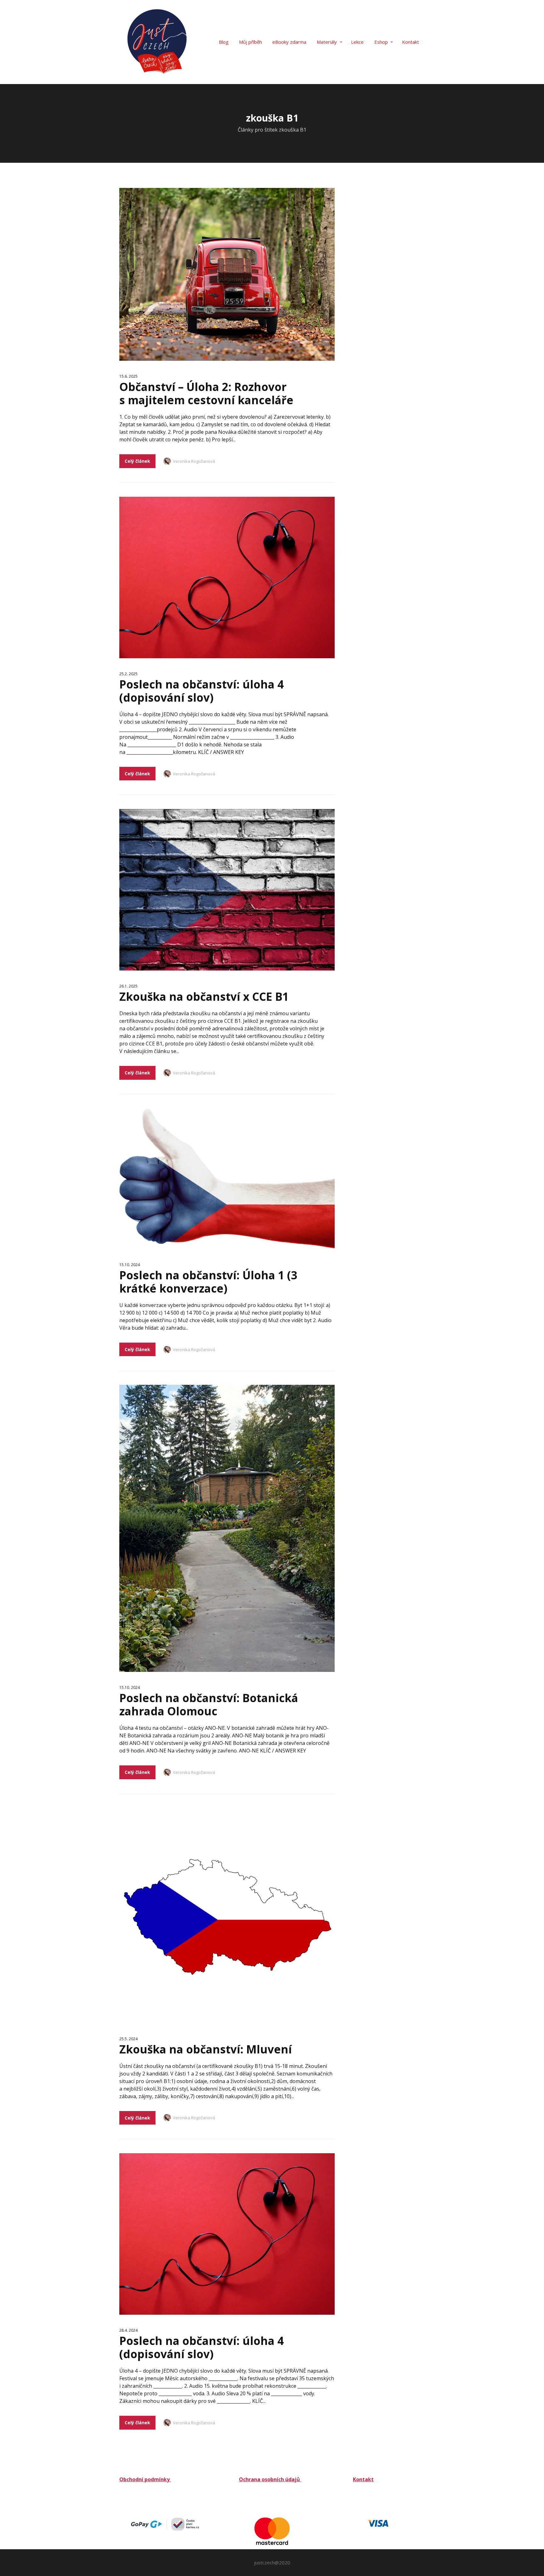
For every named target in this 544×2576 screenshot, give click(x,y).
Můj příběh (250, 42)
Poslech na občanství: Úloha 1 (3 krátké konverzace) (208, 1282)
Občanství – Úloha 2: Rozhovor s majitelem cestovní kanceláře (206, 393)
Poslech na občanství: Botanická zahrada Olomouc (209, 1704)
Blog (224, 42)
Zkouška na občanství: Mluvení (206, 2049)
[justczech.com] (156, 42)
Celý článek (137, 461)
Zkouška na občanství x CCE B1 (204, 996)
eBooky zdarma (289, 42)
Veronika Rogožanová (194, 461)
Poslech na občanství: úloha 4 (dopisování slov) (201, 691)
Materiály (327, 42)
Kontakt (411, 42)
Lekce (357, 42)
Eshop (381, 42)
